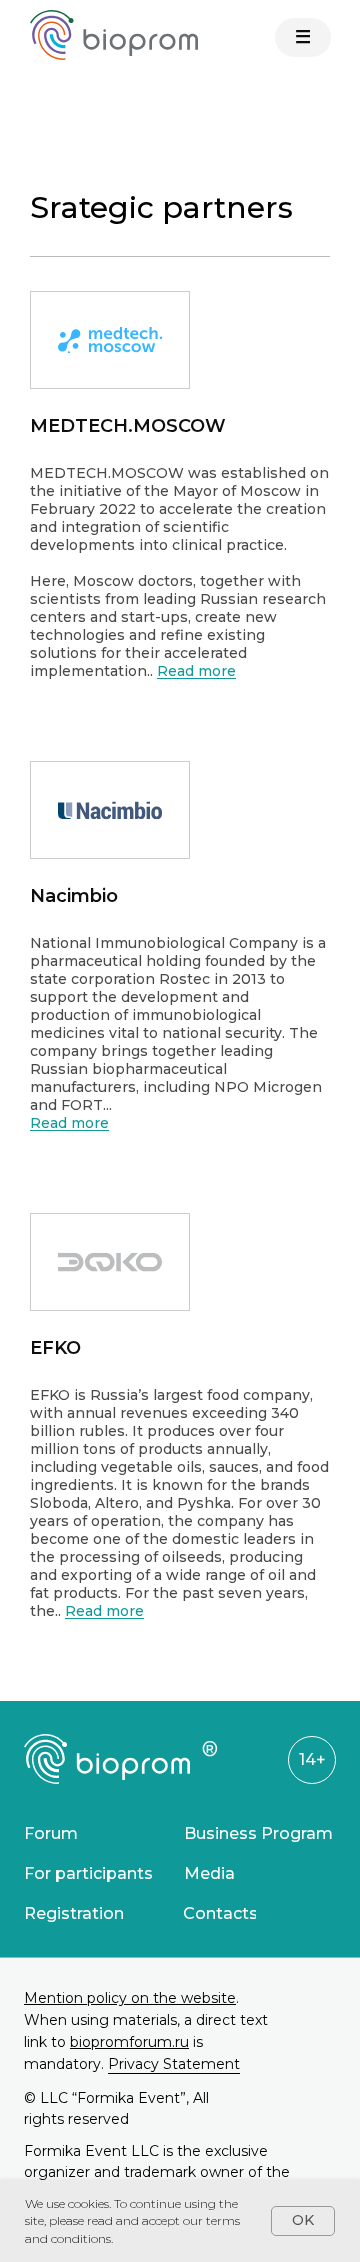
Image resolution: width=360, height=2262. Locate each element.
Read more (196, 671)
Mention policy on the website (130, 1998)
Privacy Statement (174, 2064)
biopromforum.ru (129, 2042)
